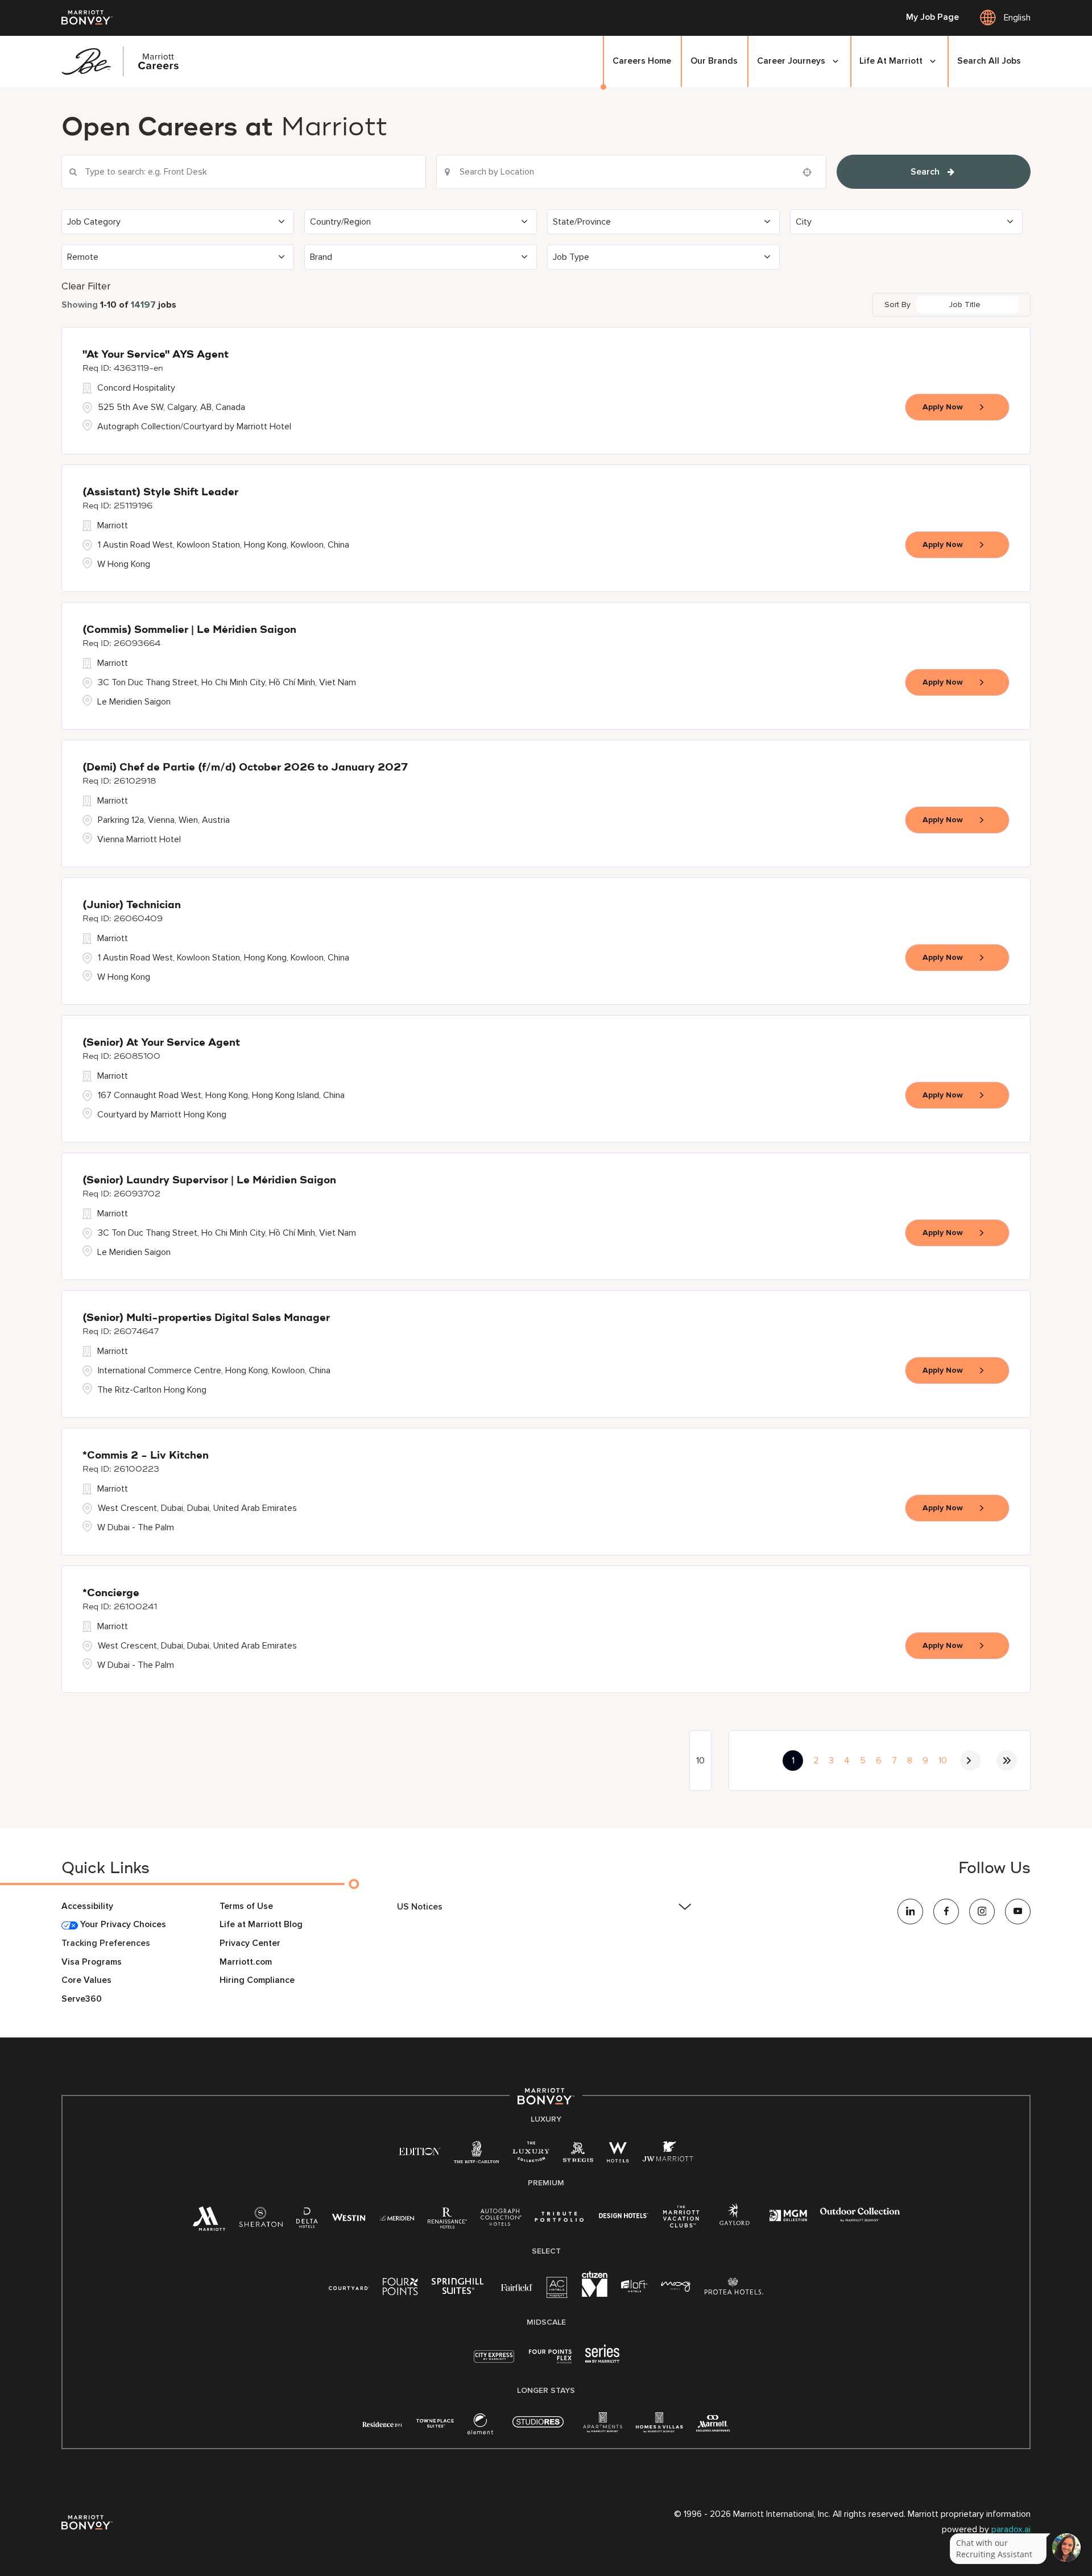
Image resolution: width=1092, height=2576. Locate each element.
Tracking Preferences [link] (106, 1943)
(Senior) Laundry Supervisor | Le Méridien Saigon (209, 1181)
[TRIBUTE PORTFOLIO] (559, 2217)
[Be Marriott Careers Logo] (125, 61)
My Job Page (932, 18)
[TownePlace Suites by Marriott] (435, 2423)
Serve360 (82, 1999)
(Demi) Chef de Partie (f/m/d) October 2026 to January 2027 (245, 768)
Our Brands (714, 61)
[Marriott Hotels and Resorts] (209, 2223)
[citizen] (595, 2294)
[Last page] (1007, 1761)
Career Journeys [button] (791, 61)
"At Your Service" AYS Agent (156, 355)
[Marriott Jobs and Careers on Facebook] (946, 1912)
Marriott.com (246, 1962)
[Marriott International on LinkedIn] (910, 1912)
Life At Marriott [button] (891, 61)
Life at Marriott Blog (261, 1925)
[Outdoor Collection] (860, 2219)
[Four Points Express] (550, 2362)
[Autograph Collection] (501, 2219)
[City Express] (494, 2362)
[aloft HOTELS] (634, 2287)
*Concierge (111, 1593)
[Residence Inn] (383, 2423)
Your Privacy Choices (122, 1925)
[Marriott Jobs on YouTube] (1018, 1912)
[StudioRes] (538, 2428)
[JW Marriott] (668, 2155)
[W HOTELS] (618, 2155)
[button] (178, 222)
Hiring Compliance (257, 1980)
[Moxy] (676, 2287)
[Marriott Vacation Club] (681, 2221)
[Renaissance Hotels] (447, 2221)
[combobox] (244, 172)
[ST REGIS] (578, 2155)
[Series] (602, 2360)
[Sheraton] (261, 2221)
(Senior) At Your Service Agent (161, 1043)
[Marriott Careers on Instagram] (982, 1912)
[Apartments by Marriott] (603, 2427)
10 (943, 1761)
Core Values (86, 1980)
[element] (480, 2427)
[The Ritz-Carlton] (476, 2155)
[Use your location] (810, 172)
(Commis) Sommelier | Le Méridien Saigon (189, 630)
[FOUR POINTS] (400, 2289)
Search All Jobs (989, 61)
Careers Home (642, 61)
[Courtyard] (349, 2287)
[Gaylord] (735, 2223)
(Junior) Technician (132, 905)
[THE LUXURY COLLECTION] (531, 2155)
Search (925, 172)
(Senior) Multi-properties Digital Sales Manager (206, 1318)
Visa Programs (92, 1962)
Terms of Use (246, 1906)
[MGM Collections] (788, 2217)
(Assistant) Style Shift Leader (160, 492)
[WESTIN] (349, 2217)
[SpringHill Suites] (460, 2289)
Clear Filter (86, 286)
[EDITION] (419, 2151)
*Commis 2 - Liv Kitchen (146, 1456)
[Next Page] (970, 1761)
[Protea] (734, 2289)
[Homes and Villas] (659, 2427)
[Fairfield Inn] (517, 2287)
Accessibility (87, 1906)
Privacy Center (250, 1943)
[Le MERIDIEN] (397, 2217)
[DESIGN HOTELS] (623, 2217)
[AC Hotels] (557, 2290)
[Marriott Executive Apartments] (713, 2425)
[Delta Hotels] (307, 2221)
